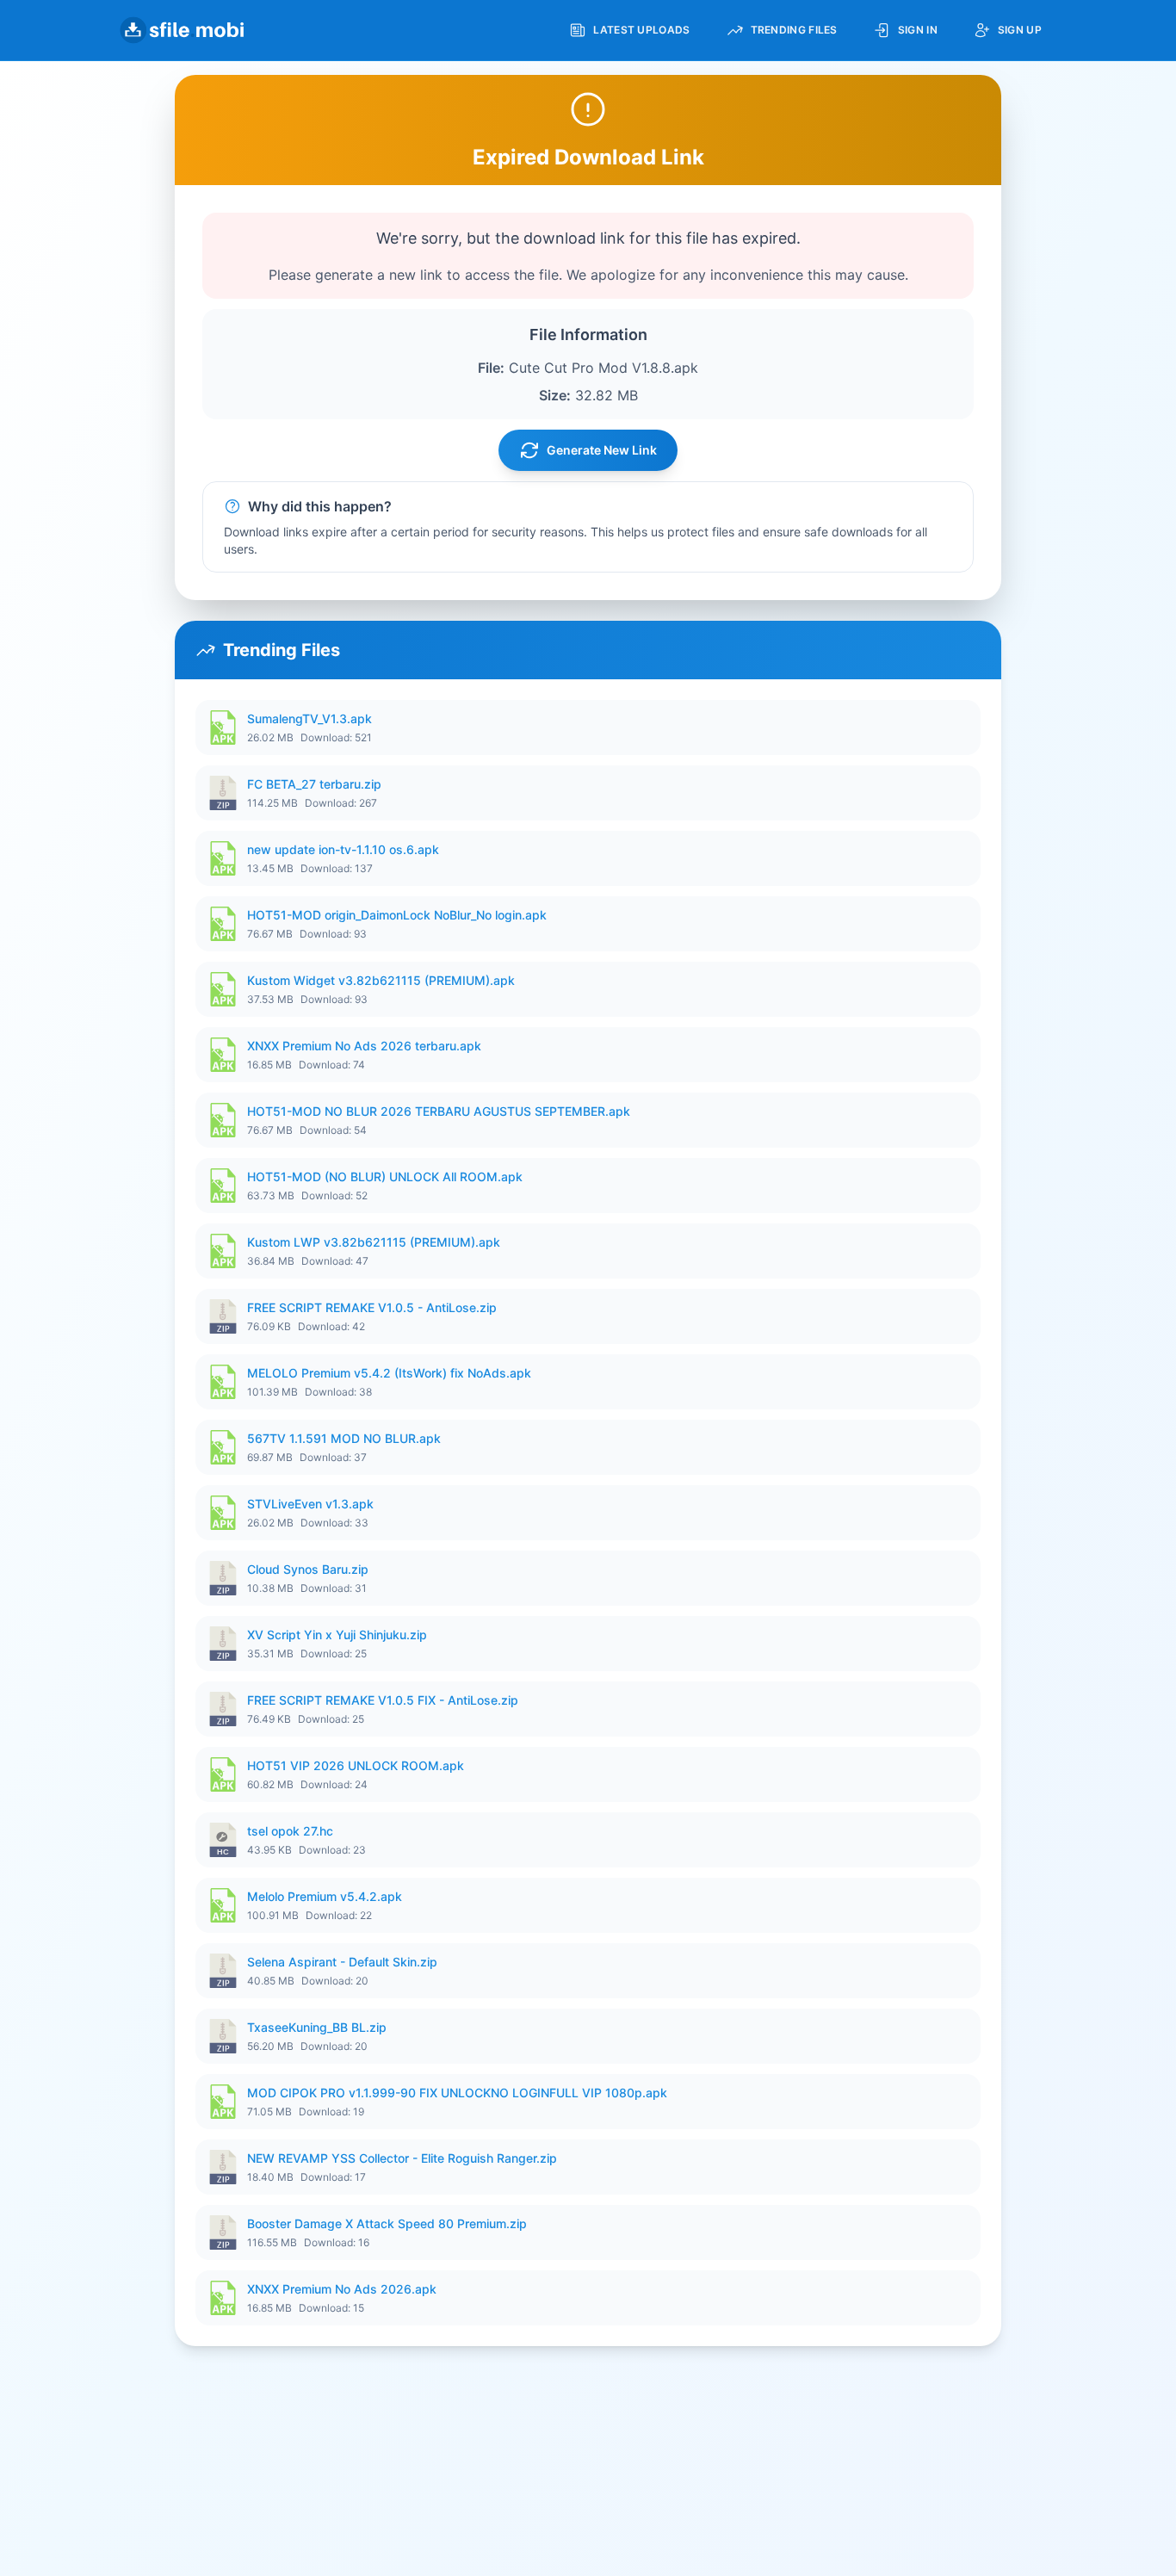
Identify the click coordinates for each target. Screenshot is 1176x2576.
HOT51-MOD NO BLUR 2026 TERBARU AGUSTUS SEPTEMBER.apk (439, 1111)
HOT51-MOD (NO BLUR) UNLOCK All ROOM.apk (385, 1177)
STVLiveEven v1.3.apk (310, 1504)
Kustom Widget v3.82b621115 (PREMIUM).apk (381, 980)
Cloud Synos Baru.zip (308, 1569)
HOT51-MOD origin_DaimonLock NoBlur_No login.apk (397, 915)
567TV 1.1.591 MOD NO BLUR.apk (344, 1438)
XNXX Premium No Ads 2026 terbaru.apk (364, 1046)
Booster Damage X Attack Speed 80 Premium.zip (387, 2223)
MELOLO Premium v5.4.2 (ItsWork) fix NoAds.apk (389, 1373)
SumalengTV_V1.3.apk (309, 718)
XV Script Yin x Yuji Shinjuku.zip (337, 1635)
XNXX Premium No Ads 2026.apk (342, 2289)
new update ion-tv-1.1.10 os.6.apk (343, 849)
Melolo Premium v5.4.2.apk (325, 1896)
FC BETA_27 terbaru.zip (314, 784)
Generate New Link (602, 450)
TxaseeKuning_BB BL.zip (317, 2027)
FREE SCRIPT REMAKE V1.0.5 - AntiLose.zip (372, 1307)
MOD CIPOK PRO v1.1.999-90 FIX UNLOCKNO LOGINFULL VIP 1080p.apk (457, 2093)
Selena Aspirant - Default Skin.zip (342, 1962)
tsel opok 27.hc (290, 1831)
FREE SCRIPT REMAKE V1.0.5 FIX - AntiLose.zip (383, 1700)
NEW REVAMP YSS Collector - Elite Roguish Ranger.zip (402, 2158)
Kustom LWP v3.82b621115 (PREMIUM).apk (374, 1242)
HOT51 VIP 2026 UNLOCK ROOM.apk (356, 1765)
